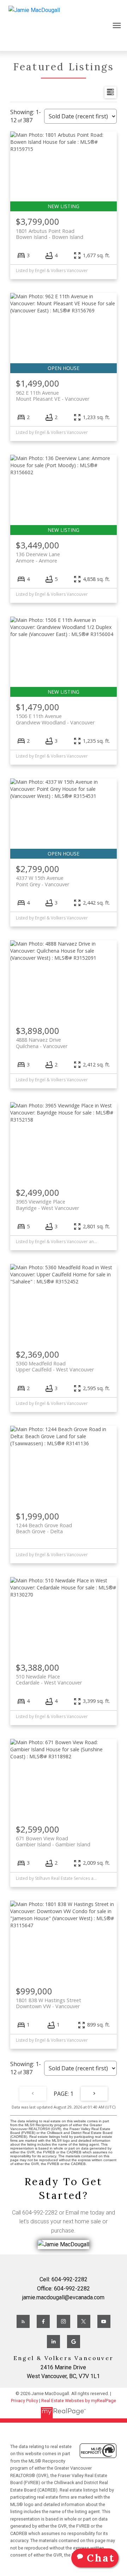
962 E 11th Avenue (53, 396)
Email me (77, 2213)
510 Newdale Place (49, 1680)
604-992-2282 (40, 2213)
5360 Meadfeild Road (55, 1366)
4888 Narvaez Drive (42, 1043)
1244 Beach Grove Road (44, 1528)
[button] (23, 2321)
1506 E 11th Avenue (55, 719)
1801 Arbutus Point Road (50, 234)
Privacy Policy (25, 2401)
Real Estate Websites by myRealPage (79, 2401)
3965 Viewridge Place (47, 1205)
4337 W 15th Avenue (43, 881)
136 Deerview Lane (38, 557)
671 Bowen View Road (53, 1841)
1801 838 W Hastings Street (49, 2003)
